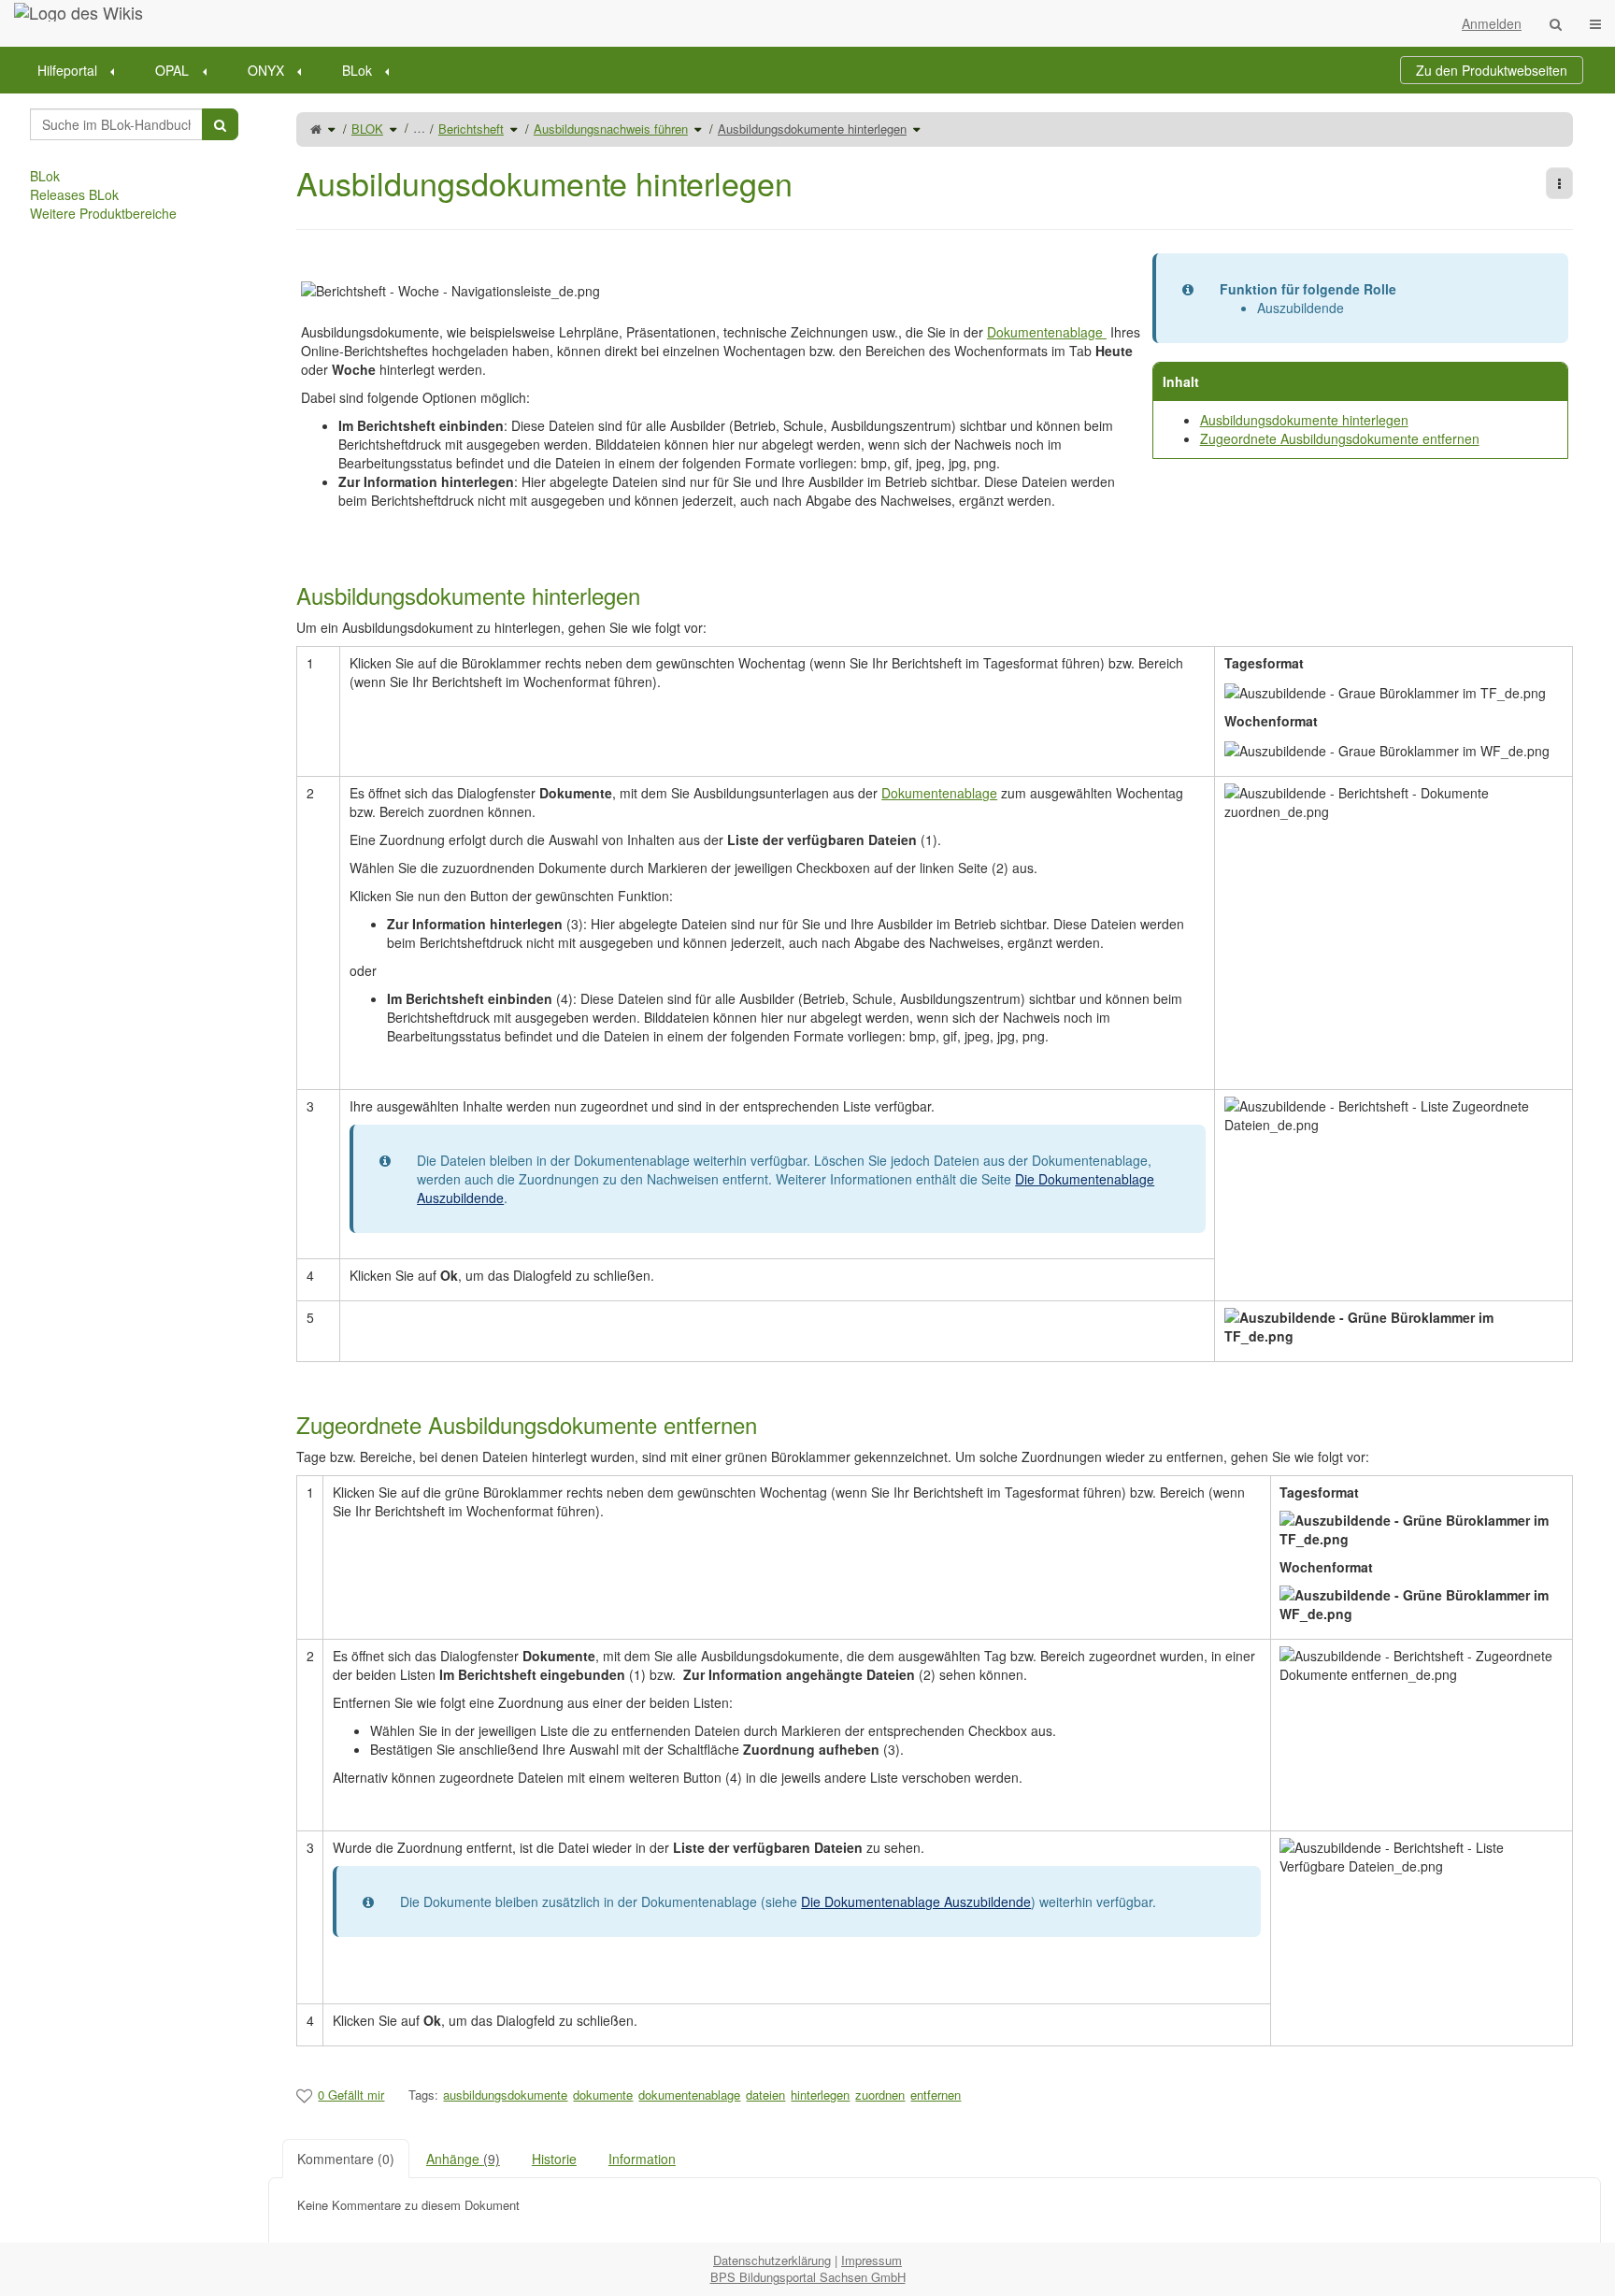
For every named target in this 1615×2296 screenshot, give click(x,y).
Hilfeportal (67, 70)
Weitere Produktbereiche (103, 213)
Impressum (872, 2260)
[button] (254, 1168)
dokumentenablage (689, 2095)
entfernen (936, 2095)
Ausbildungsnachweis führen (611, 129)
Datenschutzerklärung (772, 2260)
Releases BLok (74, 194)
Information (642, 2159)
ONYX (266, 70)
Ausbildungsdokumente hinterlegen (812, 129)
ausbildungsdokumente (505, 2095)
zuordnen (880, 2095)
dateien (765, 2095)
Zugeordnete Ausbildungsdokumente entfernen (1340, 438)
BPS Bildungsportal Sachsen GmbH (808, 2277)
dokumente (603, 2095)
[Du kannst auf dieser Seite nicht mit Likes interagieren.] (304, 2095)
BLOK (367, 129)
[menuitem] (82, 70)
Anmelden (1492, 23)
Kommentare (346, 2159)
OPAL (172, 70)
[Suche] (1556, 23)
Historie (554, 2159)
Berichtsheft (471, 129)
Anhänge (463, 2159)
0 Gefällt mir (351, 2095)
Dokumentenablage (1047, 332)
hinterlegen (820, 2095)
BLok (357, 70)
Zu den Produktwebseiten (1492, 70)
